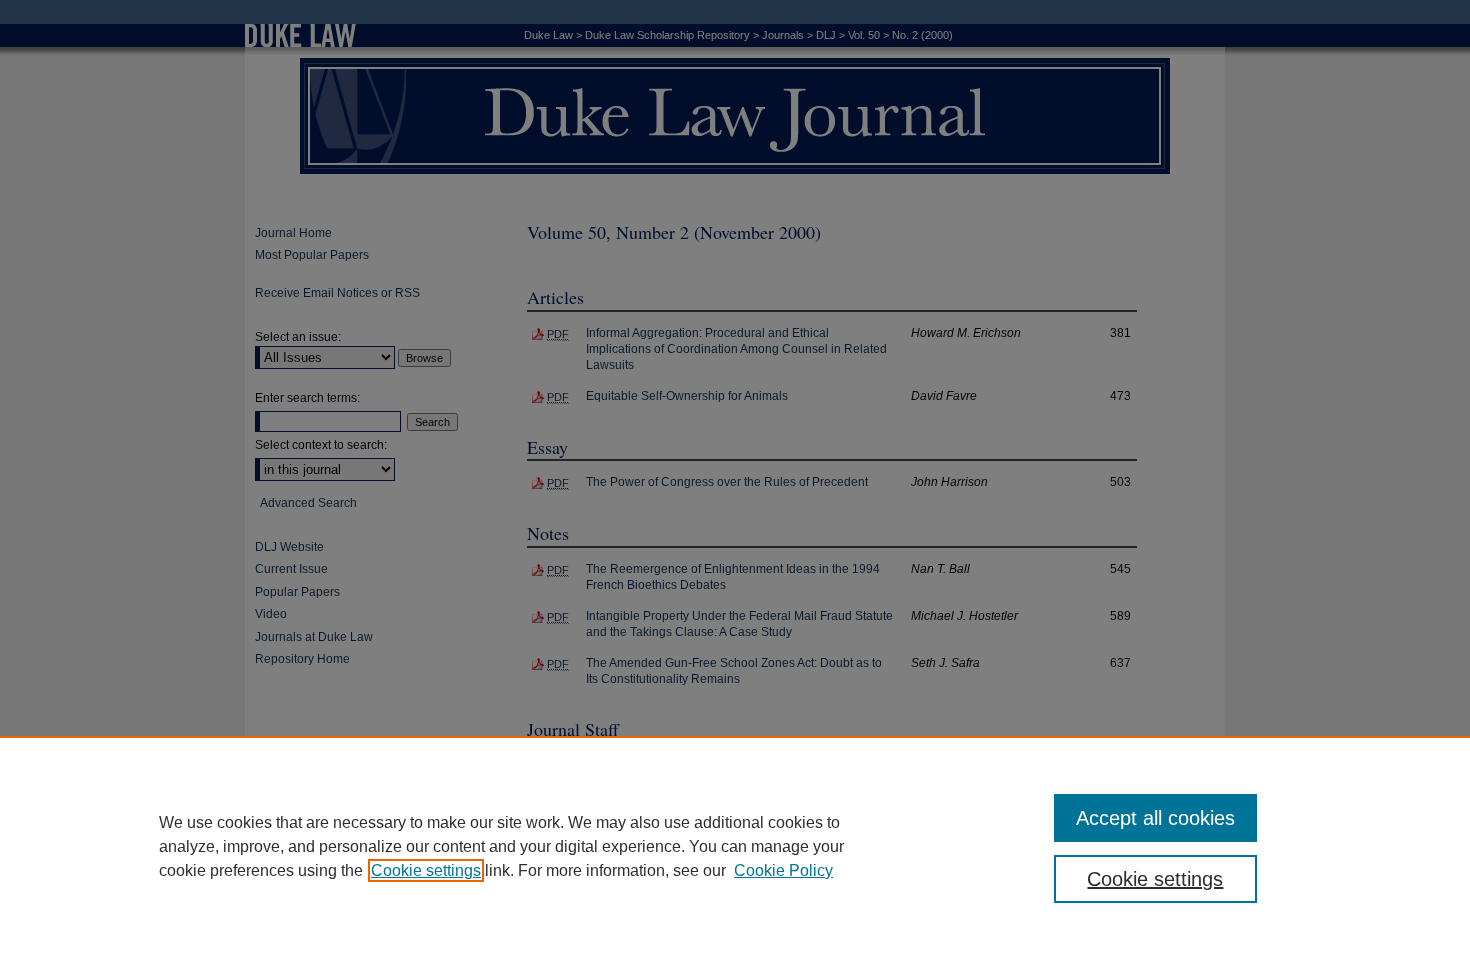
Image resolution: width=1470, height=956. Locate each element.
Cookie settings (426, 870)
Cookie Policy (783, 870)
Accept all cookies (1155, 818)
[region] (735, 846)
